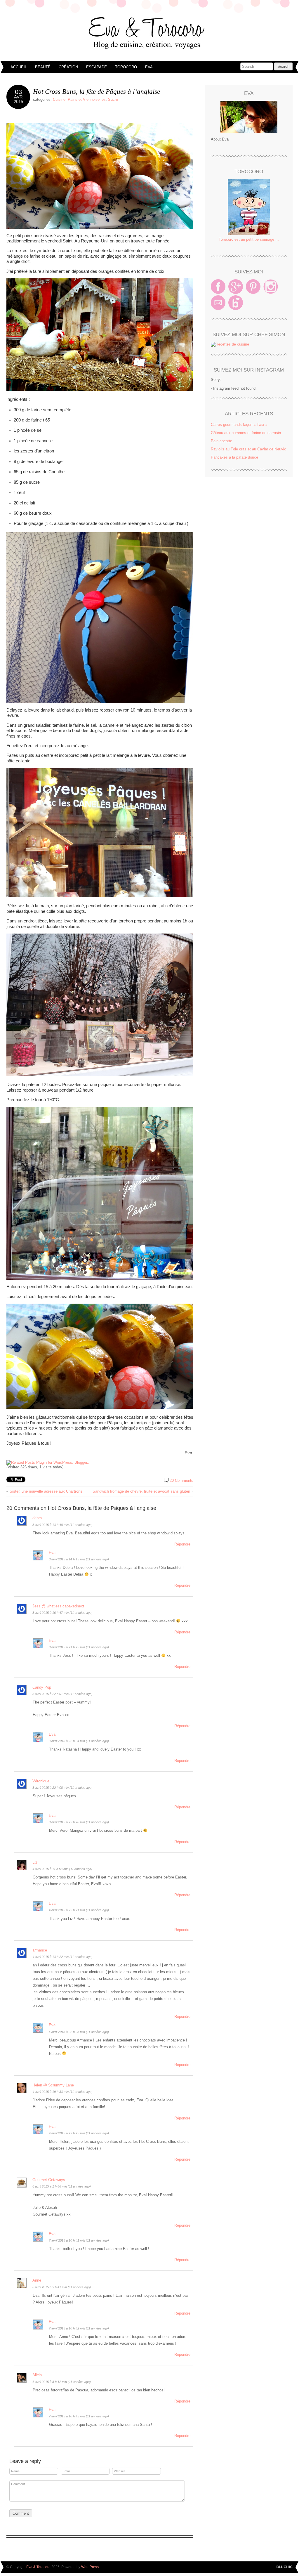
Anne (37, 2280)
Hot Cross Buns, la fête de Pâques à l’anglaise (97, 91)
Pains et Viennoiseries (87, 99)
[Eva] (249, 117)
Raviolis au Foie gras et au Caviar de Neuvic (248, 449)
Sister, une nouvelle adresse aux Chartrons (46, 1491)
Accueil (19, 67)
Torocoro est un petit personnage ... (249, 239)
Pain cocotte (221, 441)
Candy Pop (42, 1687)
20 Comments (181, 1480)
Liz (35, 1862)
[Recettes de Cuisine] (230, 344)
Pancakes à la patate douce (234, 457)
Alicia (37, 2375)
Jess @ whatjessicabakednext (58, 1606)
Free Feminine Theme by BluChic (285, 2567)
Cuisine (59, 99)
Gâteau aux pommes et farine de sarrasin (246, 433)
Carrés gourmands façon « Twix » (239, 425)
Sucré (113, 99)
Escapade (97, 67)
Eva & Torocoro (149, 32)
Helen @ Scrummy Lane (53, 2085)
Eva (149, 67)
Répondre (182, 1544)
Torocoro (126, 67)
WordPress (90, 2567)
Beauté (43, 67)
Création (68, 67)
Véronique (41, 1781)
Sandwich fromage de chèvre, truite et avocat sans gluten (141, 1491)
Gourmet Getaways (49, 2180)
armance (40, 1950)
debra (37, 1518)
